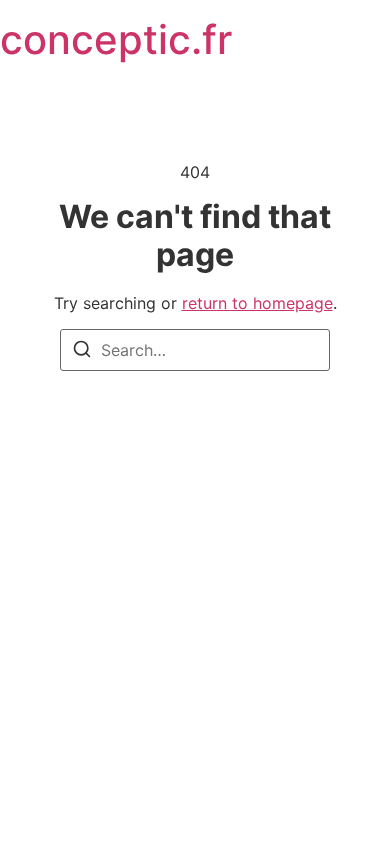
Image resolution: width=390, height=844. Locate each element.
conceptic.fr (116, 39)
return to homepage (257, 303)
